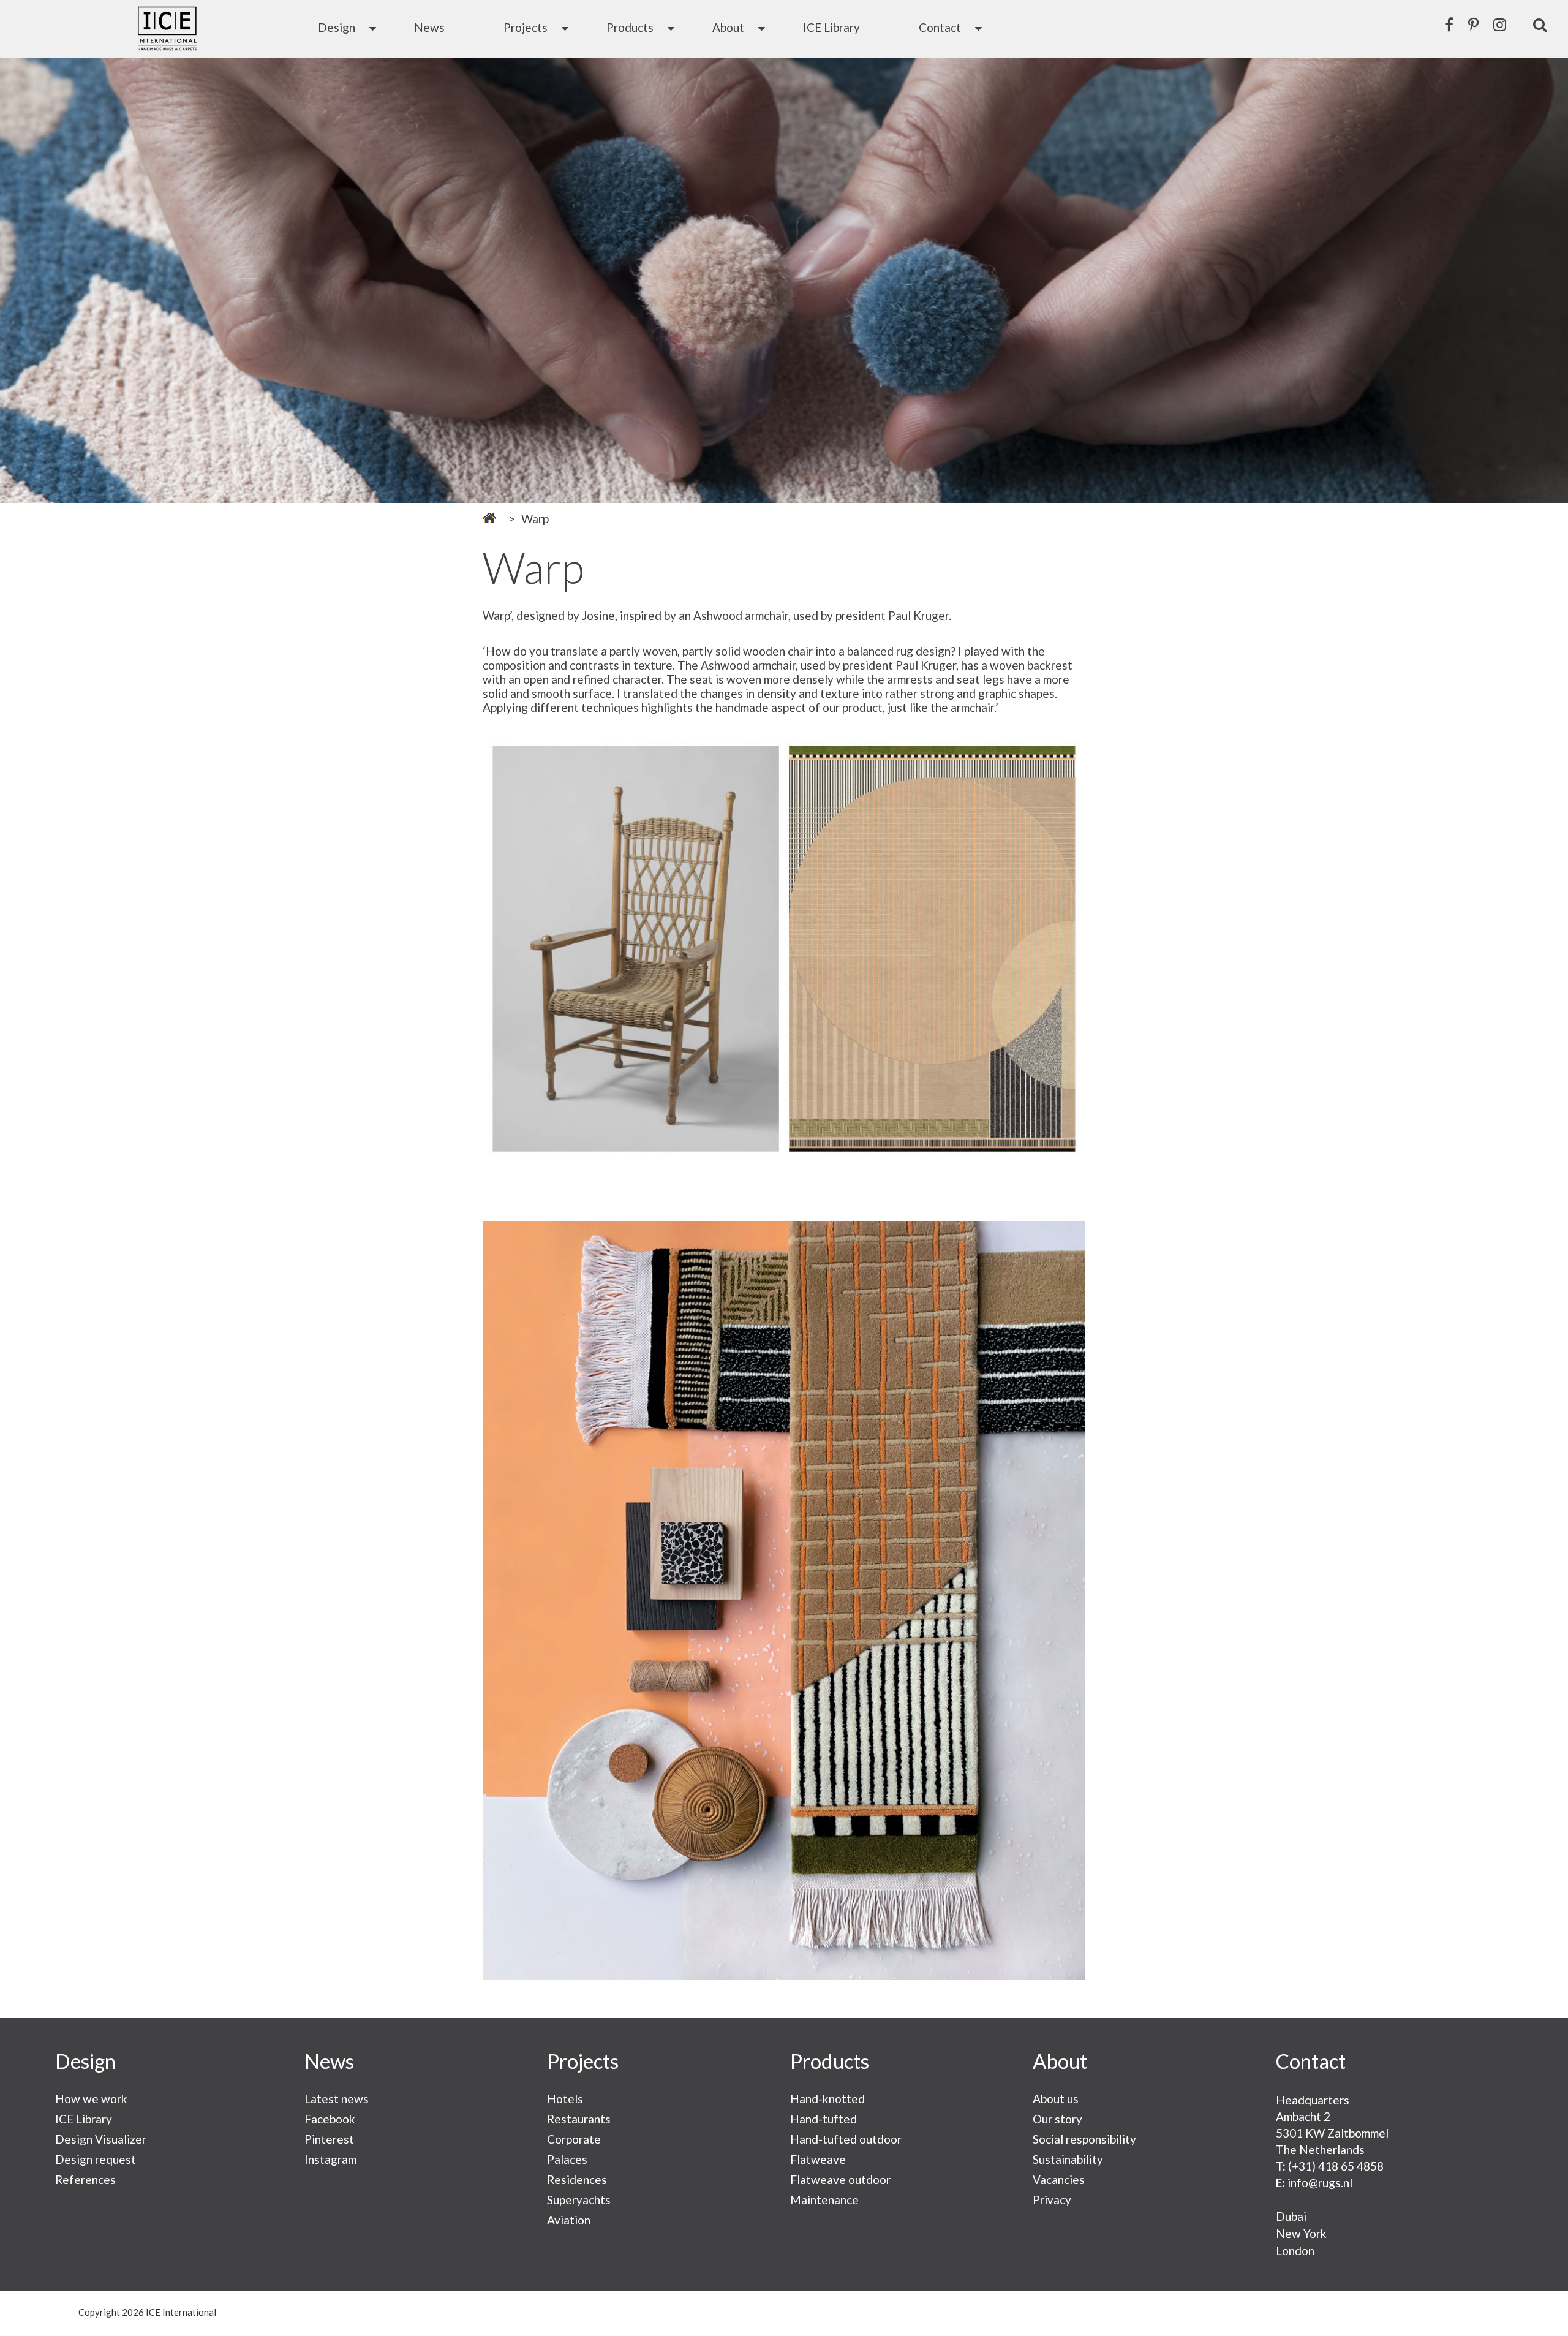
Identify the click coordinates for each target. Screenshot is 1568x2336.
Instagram (330, 2159)
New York (1301, 2233)
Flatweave (818, 2159)
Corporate (574, 2139)
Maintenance (824, 2200)
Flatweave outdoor (840, 2179)
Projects (526, 27)
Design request (96, 2159)
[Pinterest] (1473, 24)
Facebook (330, 2119)
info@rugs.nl (1320, 2183)
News (429, 27)
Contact (940, 27)
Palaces (567, 2159)
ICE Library (831, 27)
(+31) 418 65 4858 (1336, 2166)
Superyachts (579, 2200)
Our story (1057, 2119)
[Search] (1540, 24)
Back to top (1537, 2313)
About (728, 27)
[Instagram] (1500, 24)
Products (630, 27)
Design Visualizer (101, 2139)
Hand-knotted (827, 2099)
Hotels (565, 2099)
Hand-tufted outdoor (846, 2139)
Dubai (1291, 2216)
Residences (577, 2179)
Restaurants (579, 2119)
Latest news (337, 2099)
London (1295, 2251)
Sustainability (1068, 2159)
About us (1056, 2099)
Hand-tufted (824, 2119)
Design (337, 27)
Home (489, 518)
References (85, 2179)
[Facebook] (1449, 24)
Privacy (1052, 2200)
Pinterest (329, 2139)
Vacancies (1059, 2179)
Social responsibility (1084, 2139)
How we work (91, 2099)
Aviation (569, 2220)
